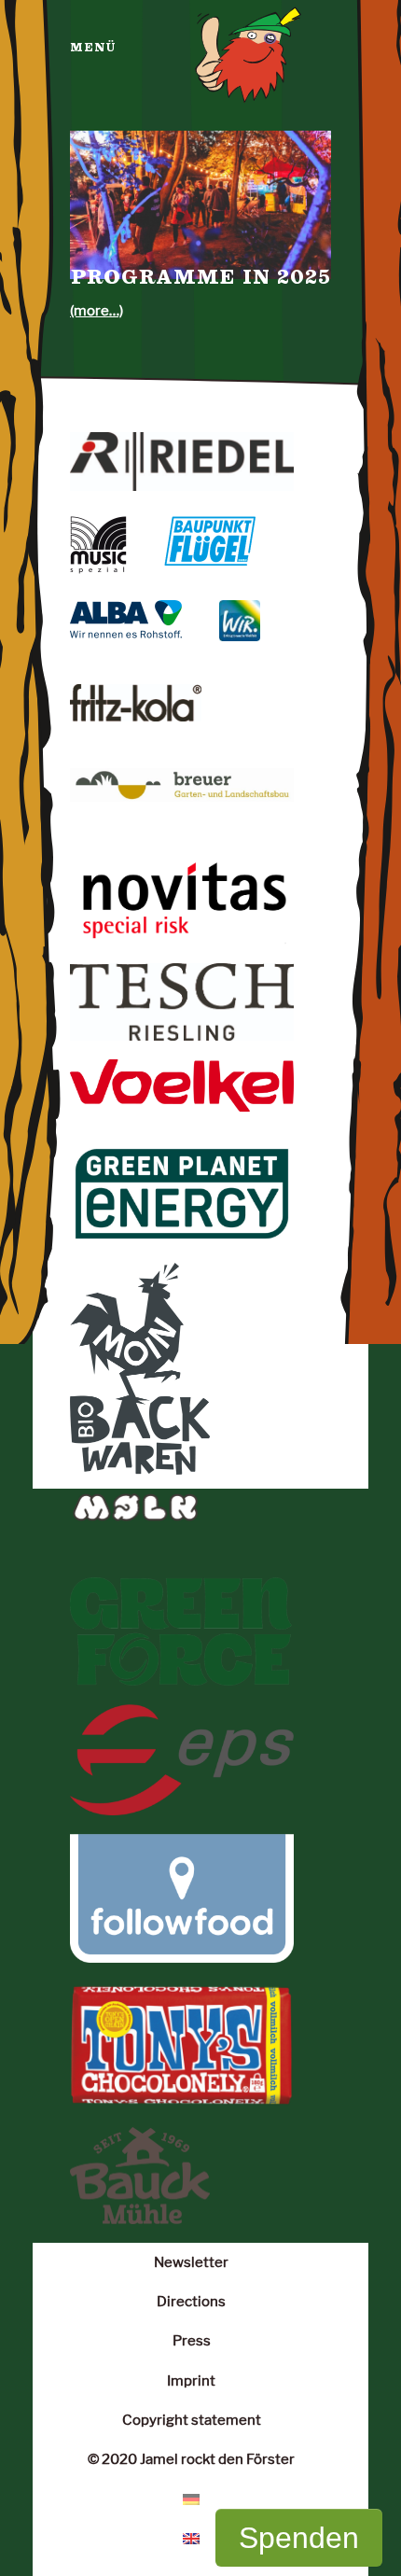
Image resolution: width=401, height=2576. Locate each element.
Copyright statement (192, 2420)
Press (192, 2340)
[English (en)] (191, 2537)
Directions (191, 2301)
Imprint (191, 2380)
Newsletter (191, 2262)
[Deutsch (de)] (191, 2498)
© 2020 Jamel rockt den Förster (191, 2459)
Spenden (299, 2538)
